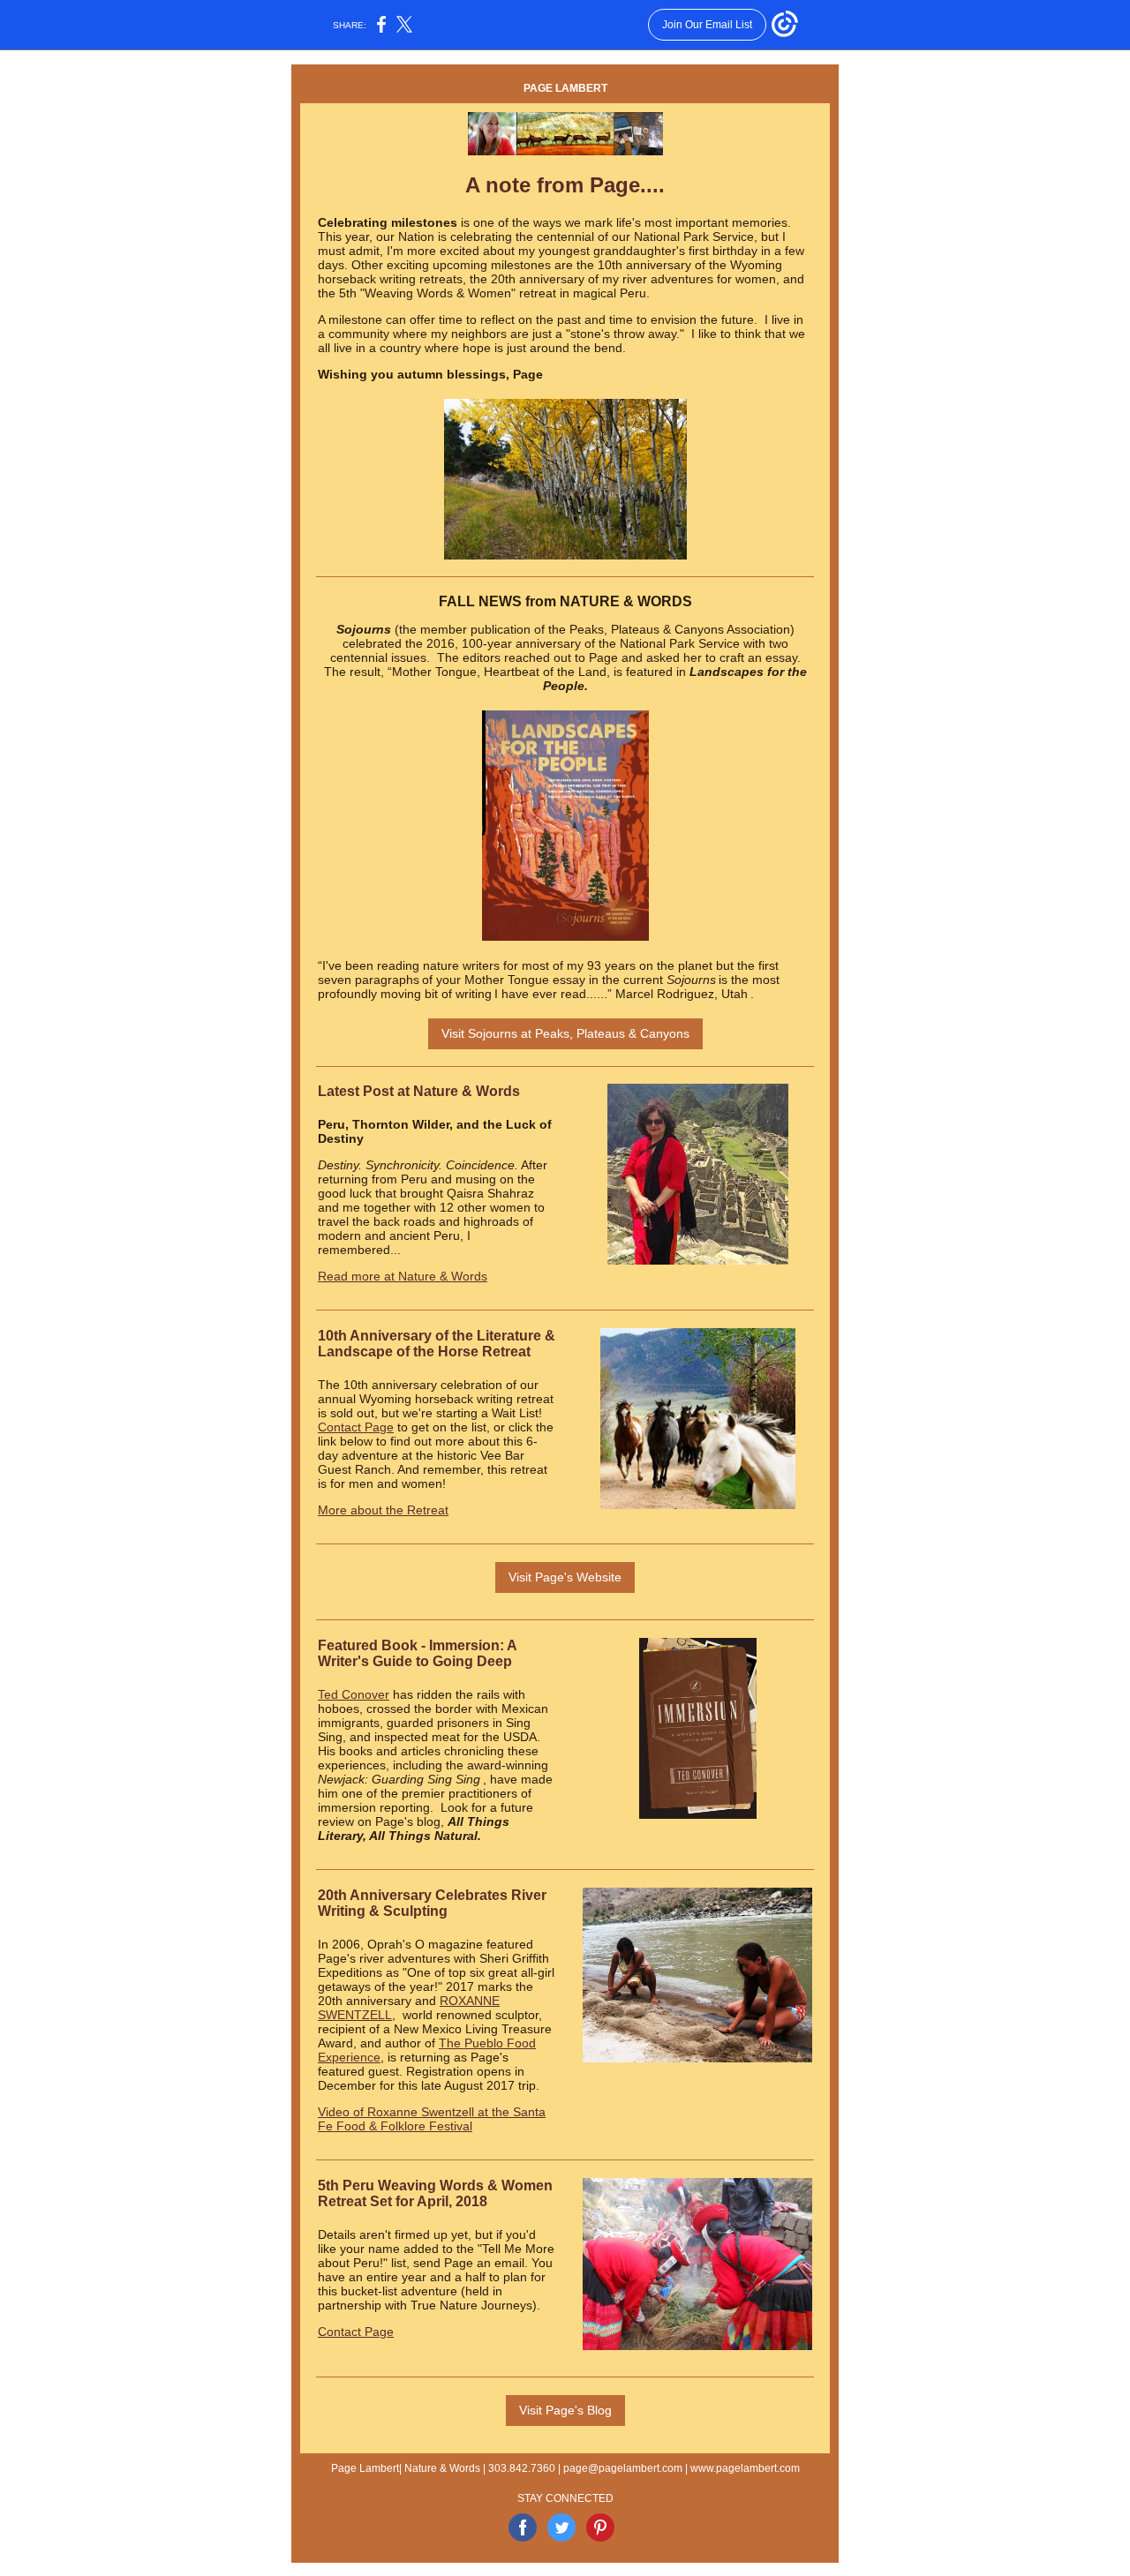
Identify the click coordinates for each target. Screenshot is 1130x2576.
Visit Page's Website (565, 1577)
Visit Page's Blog (565, 2410)
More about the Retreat (383, 1510)
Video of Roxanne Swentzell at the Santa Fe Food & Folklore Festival (432, 2119)
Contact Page (356, 1427)
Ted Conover (354, 1694)
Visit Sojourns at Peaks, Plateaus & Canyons (565, 1033)
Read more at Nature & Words (403, 1276)
